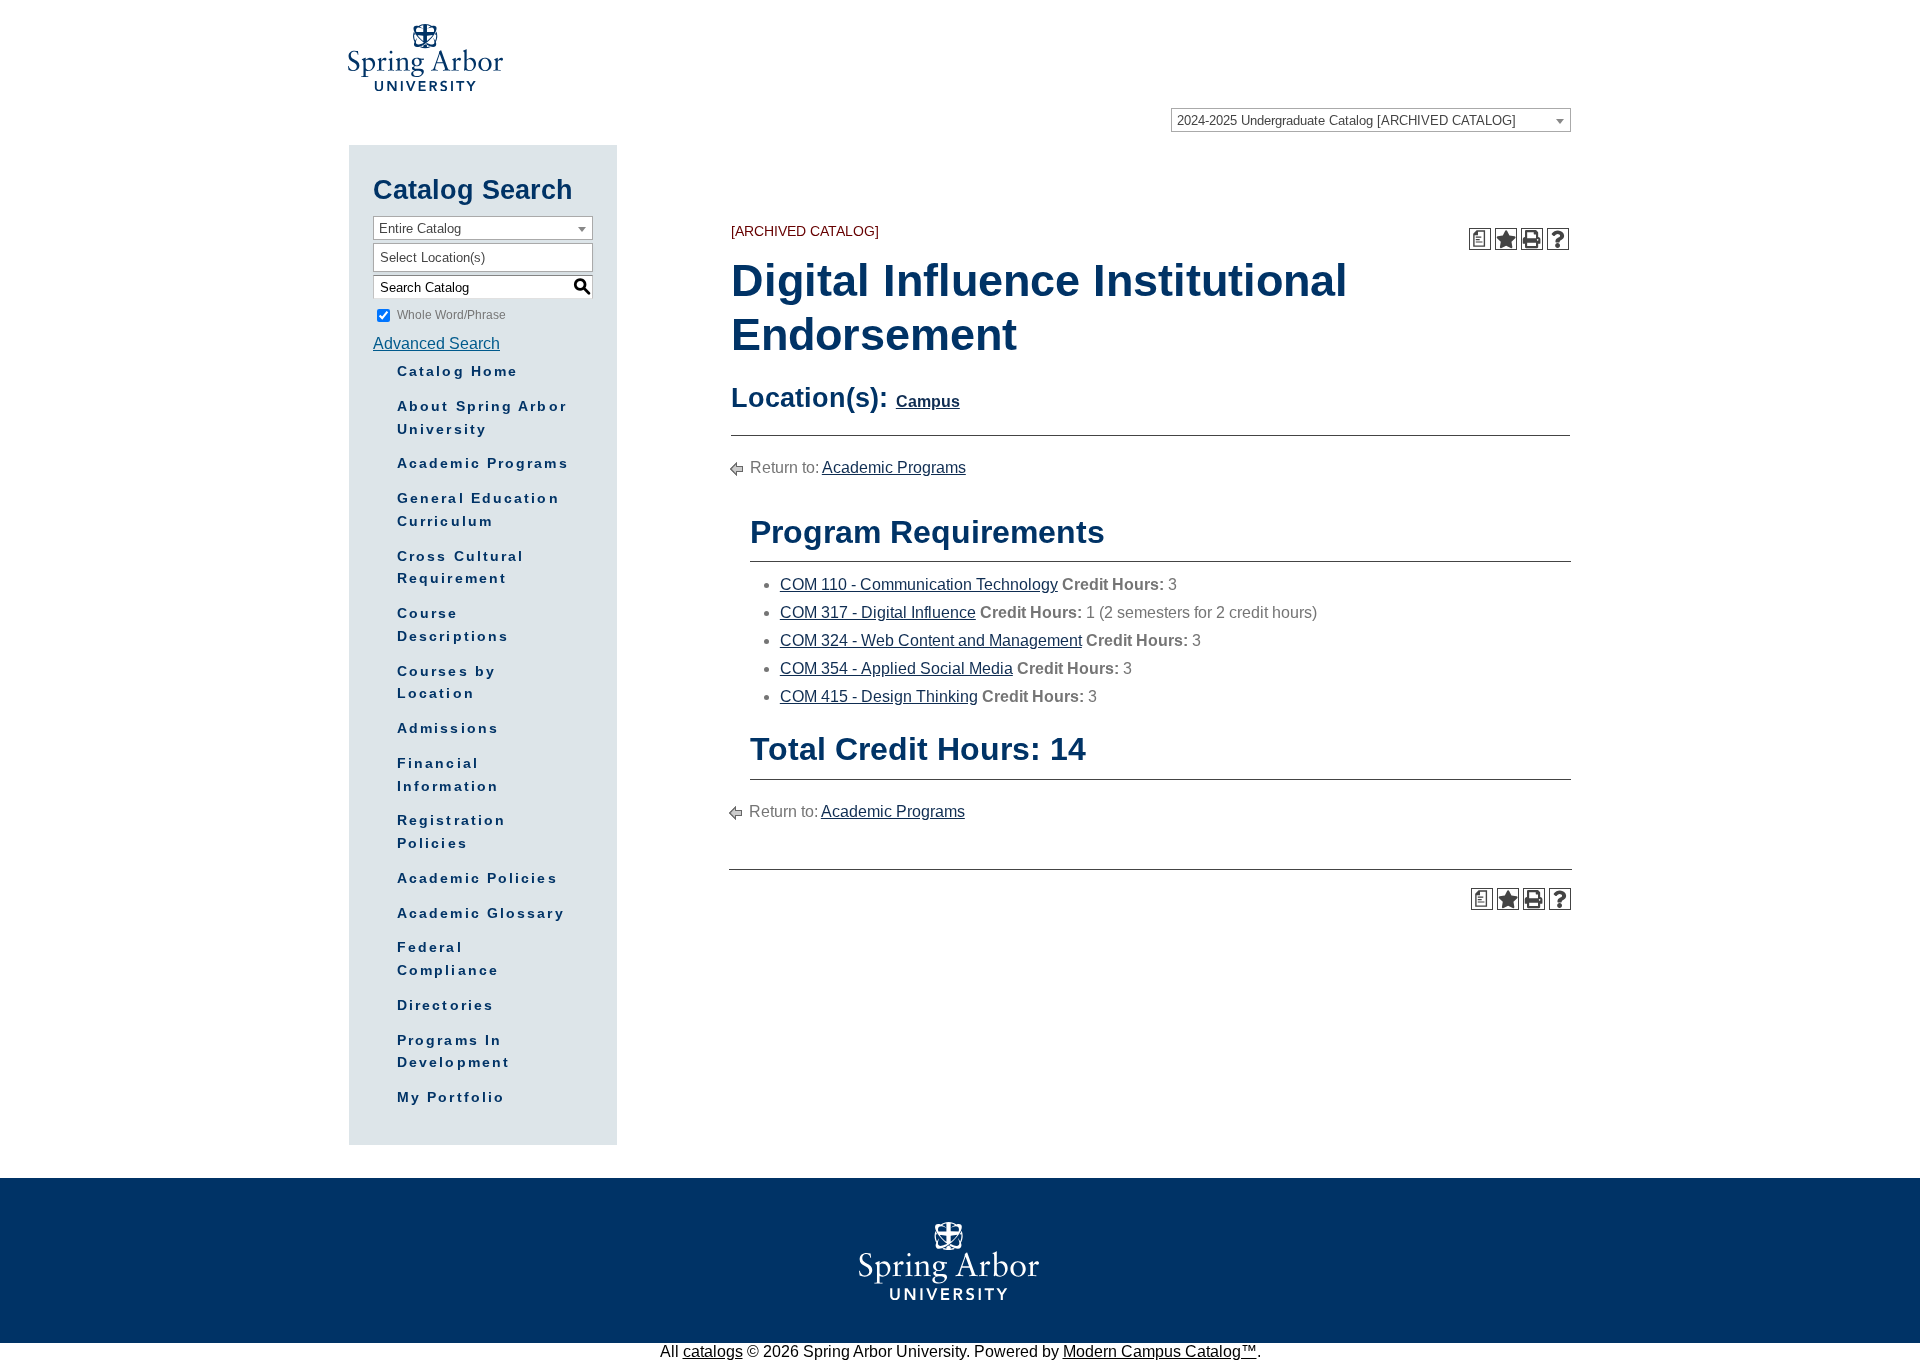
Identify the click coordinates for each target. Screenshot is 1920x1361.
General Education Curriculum (478, 509)
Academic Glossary (481, 913)
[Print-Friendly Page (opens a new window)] (1532, 239)
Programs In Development (453, 1051)
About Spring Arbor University (482, 417)
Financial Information (448, 774)
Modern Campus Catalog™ (1160, 1351)
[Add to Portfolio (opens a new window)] (1506, 239)
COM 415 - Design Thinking (879, 696)
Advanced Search (436, 343)
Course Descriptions (453, 624)
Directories (445, 1005)
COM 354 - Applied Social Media (896, 668)
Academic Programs (483, 463)
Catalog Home (457, 371)
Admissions (448, 728)
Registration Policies (451, 831)
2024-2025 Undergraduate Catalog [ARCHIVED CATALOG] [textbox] (1346, 120)
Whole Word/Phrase (451, 315)
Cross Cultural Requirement (460, 567)
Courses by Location (446, 682)
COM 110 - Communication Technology (919, 584)
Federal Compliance (448, 958)
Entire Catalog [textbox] (420, 228)
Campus (928, 401)
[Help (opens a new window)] (1558, 239)
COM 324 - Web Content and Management (931, 640)
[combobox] (1371, 120)
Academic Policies (477, 878)
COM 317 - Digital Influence (878, 612)
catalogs (713, 1351)
